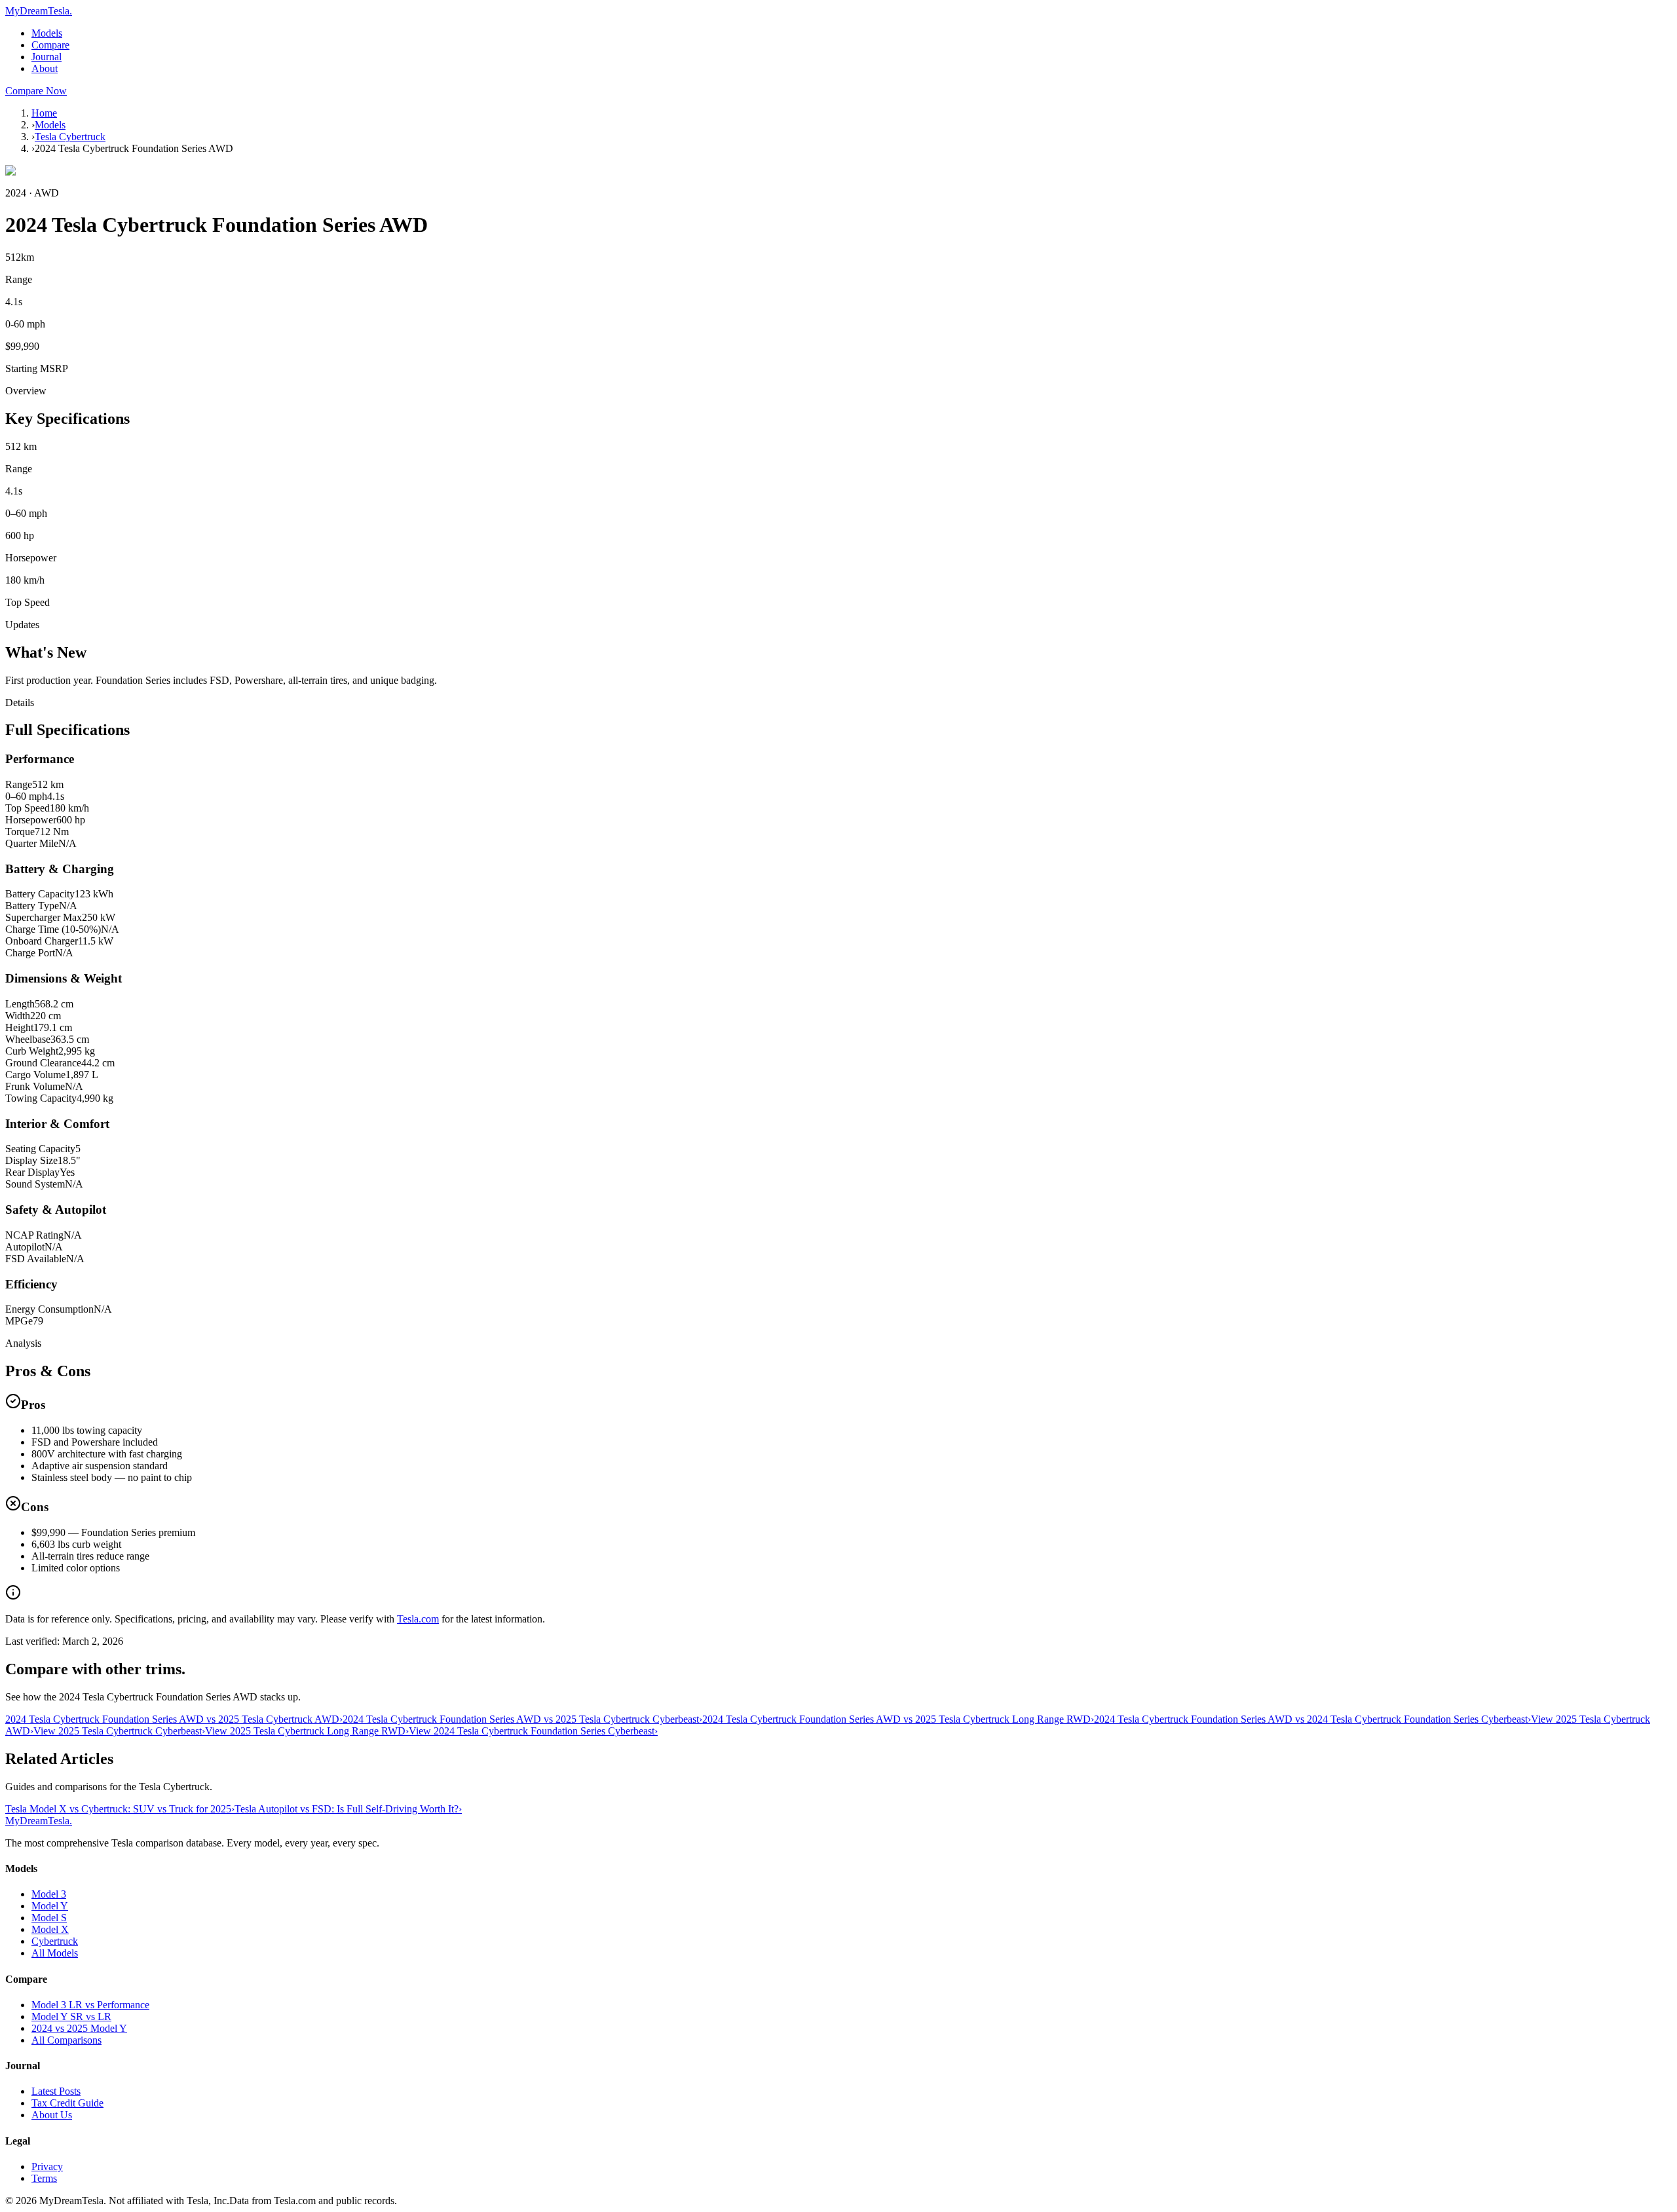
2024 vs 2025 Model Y (79, 2028)
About (45, 68)
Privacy (47, 2166)
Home (44, 113)
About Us (52, 2115)
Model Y (50, 1906)
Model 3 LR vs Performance (90, 2005)
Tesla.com (418, 1619)
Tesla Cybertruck (70, 137)
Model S (49, 1918)
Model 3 (49, 1894)
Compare (50, 45)
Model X (50, 1929)
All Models (55, 1953)
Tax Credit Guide (67, 2103)
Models (47, 33)
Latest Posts (56, 2091)
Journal (47, 57)
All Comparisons (66, 2040)
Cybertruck (55, 1941)
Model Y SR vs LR (71, 2016)
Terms (44, 2178)
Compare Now (36, 91)
